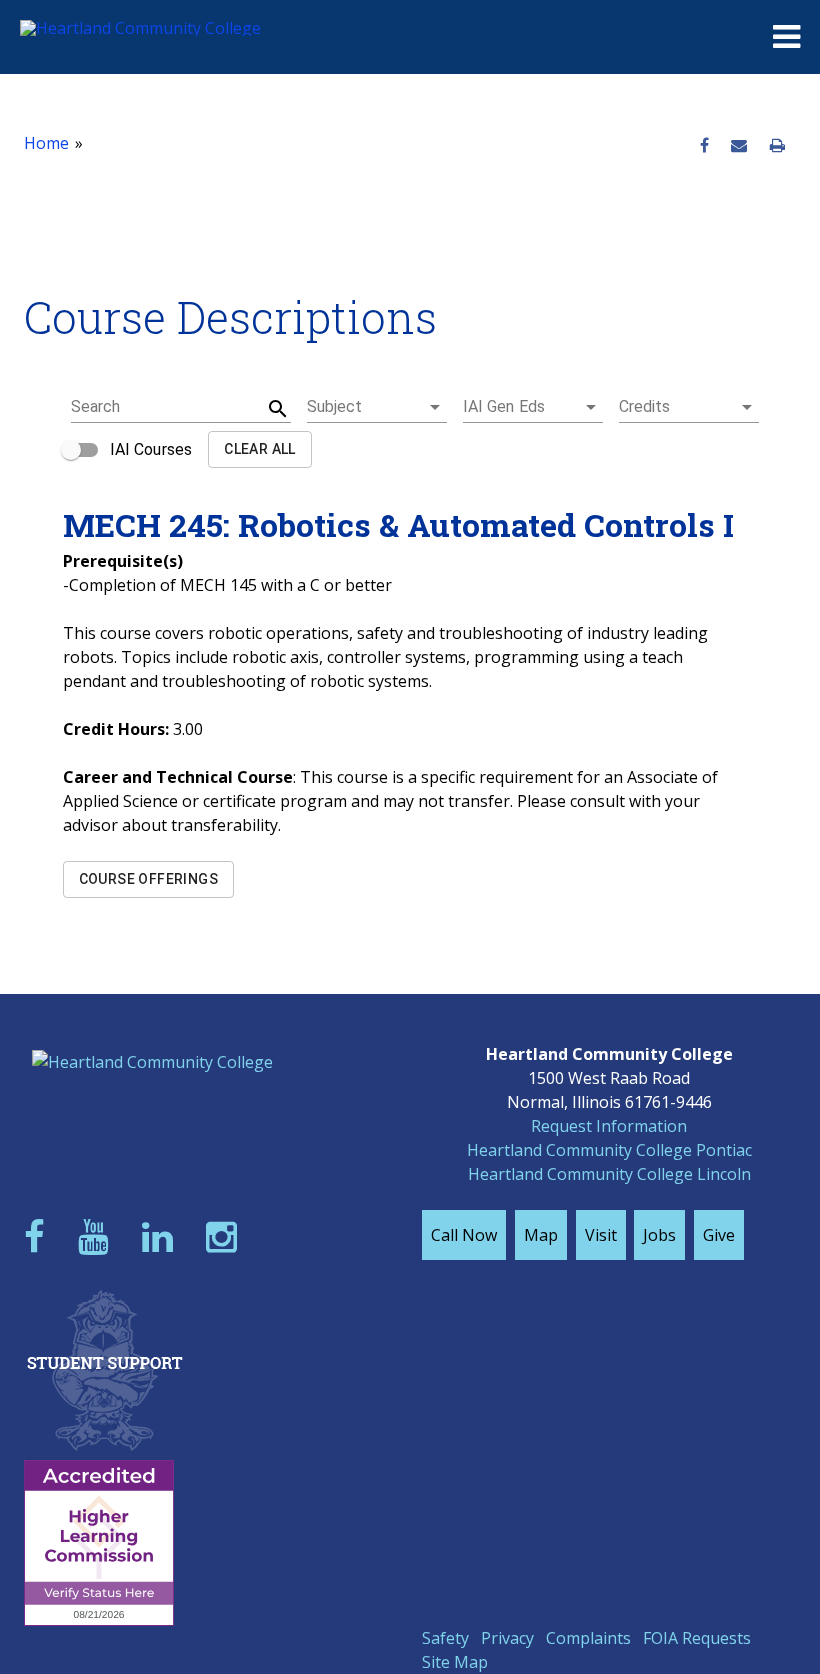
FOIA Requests (697, 1638)
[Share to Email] (739, 146)
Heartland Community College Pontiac (609, 1150)
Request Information (609, 1126)
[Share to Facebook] (704, 146)
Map (541, 1235)
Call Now (464, 1235)
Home (46, 143)
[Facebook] (39, 1236)
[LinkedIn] (162, 1236)
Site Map (455, 1662)
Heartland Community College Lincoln (609, 1174)
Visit (601, 1235)
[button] (377, 407)
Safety (445, 1638)
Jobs (659, 1235)
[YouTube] (98, 1236)
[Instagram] (226, 1236)
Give (719, 1235)
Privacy (507, 1638)
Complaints (588, 1638)
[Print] (777, 146)
